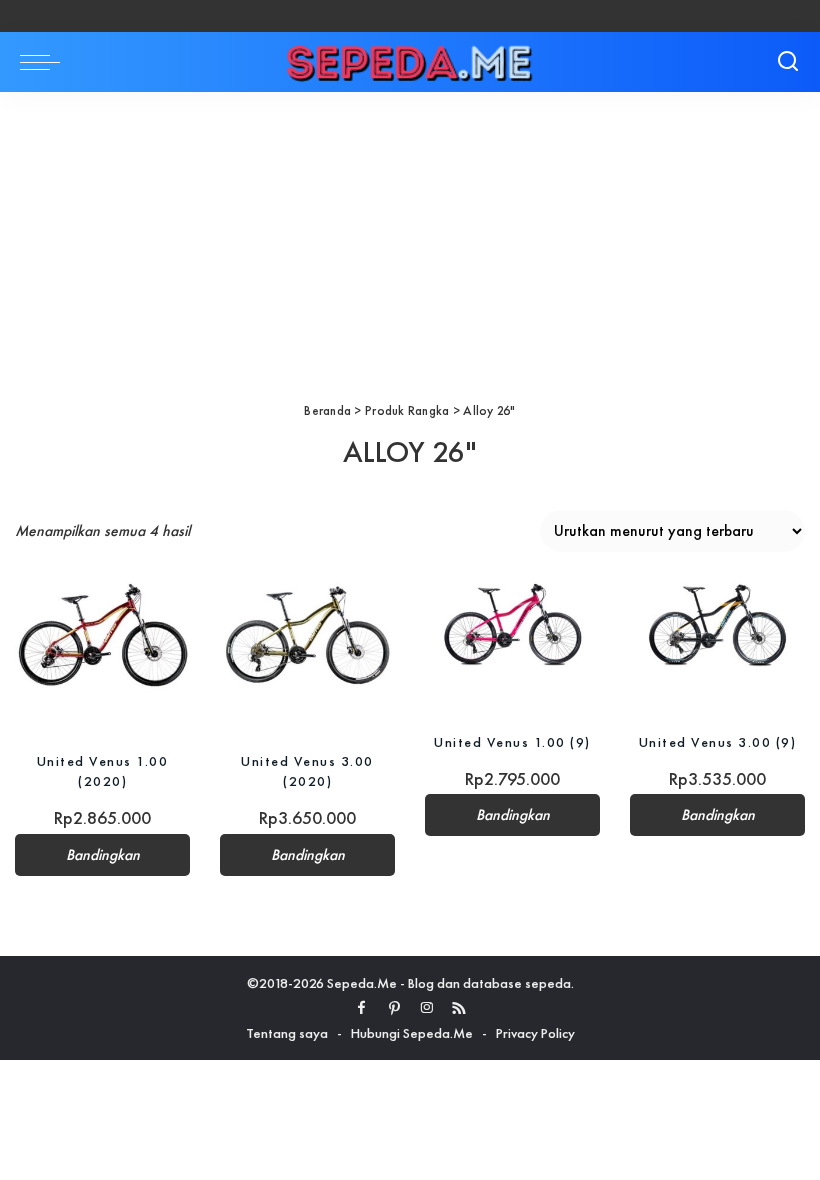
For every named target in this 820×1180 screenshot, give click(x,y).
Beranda (327, 410)
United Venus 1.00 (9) (512, 742)
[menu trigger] (45, 62)
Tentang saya (287, 1033)
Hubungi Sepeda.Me (412, 1033)
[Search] (788, 62)
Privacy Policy (535, 1033)
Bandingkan (103, 855)
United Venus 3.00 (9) (718, 742)
